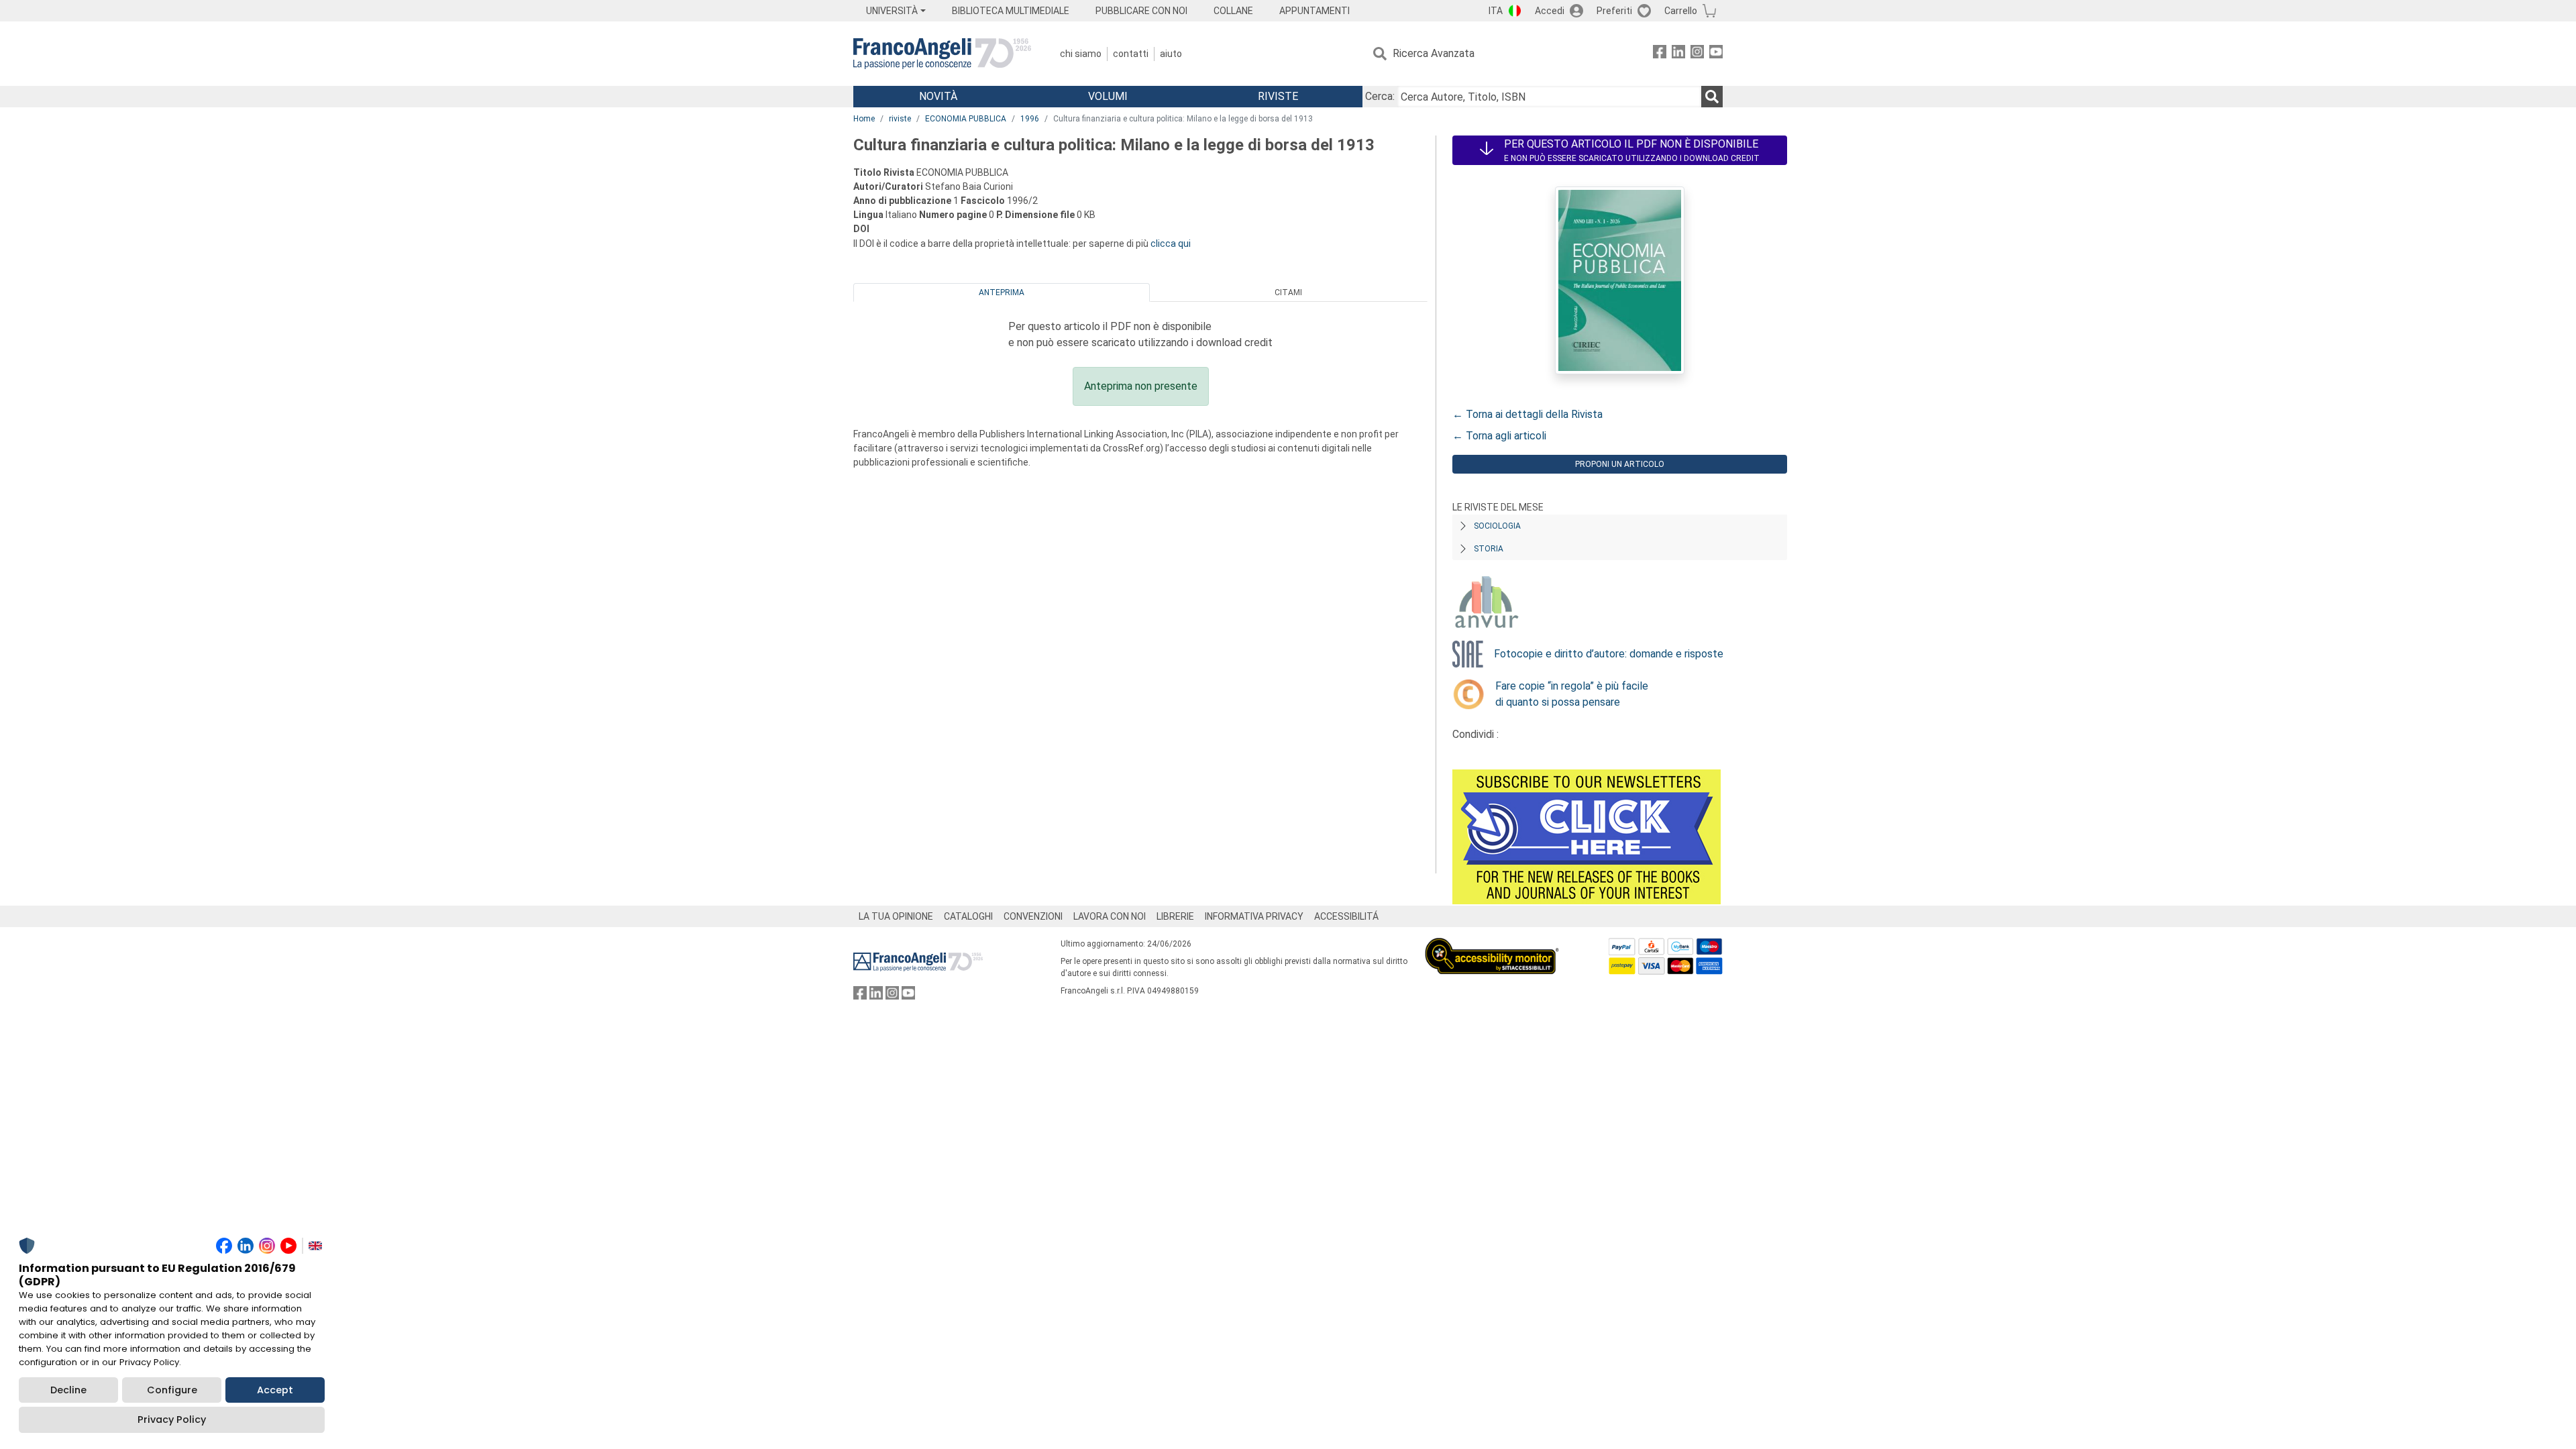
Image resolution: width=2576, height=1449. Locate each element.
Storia (1489, 549)
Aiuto (1171, 54)
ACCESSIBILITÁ (1346, 916)
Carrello (1681, 11)
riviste (900, 119)
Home (864, 119)
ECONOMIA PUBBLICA (966, 119)
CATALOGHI (968, 916)
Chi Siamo (1081, 54)
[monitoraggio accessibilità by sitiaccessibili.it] (1492, 946)
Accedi (1550, 11)
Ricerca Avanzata (1434, 53)
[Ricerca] (1712, 97)
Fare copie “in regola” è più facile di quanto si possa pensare (1572, 694)
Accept (275, 1390)
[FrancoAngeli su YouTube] (1716, 54)
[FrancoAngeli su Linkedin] (1678, 54)
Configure (172, 1390)
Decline (68, 1390)
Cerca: (1380, 96)
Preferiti (1614, 11)
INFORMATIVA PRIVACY (1254, 916)
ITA (1496, 11)
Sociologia (1497, 526)
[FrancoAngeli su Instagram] (1697, 54)
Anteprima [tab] (1002, 292)
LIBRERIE (1175, 916)
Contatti (1131, 54)
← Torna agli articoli (1499, 436)
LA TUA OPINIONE (896, 916)
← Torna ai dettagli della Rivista (1527, 414)
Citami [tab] (1288, 292)
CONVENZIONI (1033, 916)
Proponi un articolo (1620, 464)
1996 (1030, 119)
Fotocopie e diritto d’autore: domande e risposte (1609, 654)
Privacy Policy (172, 1419)
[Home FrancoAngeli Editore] (942, 54)
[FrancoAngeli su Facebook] (1660, 54)
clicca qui (1171, 244)
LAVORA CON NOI (1110, 916)
